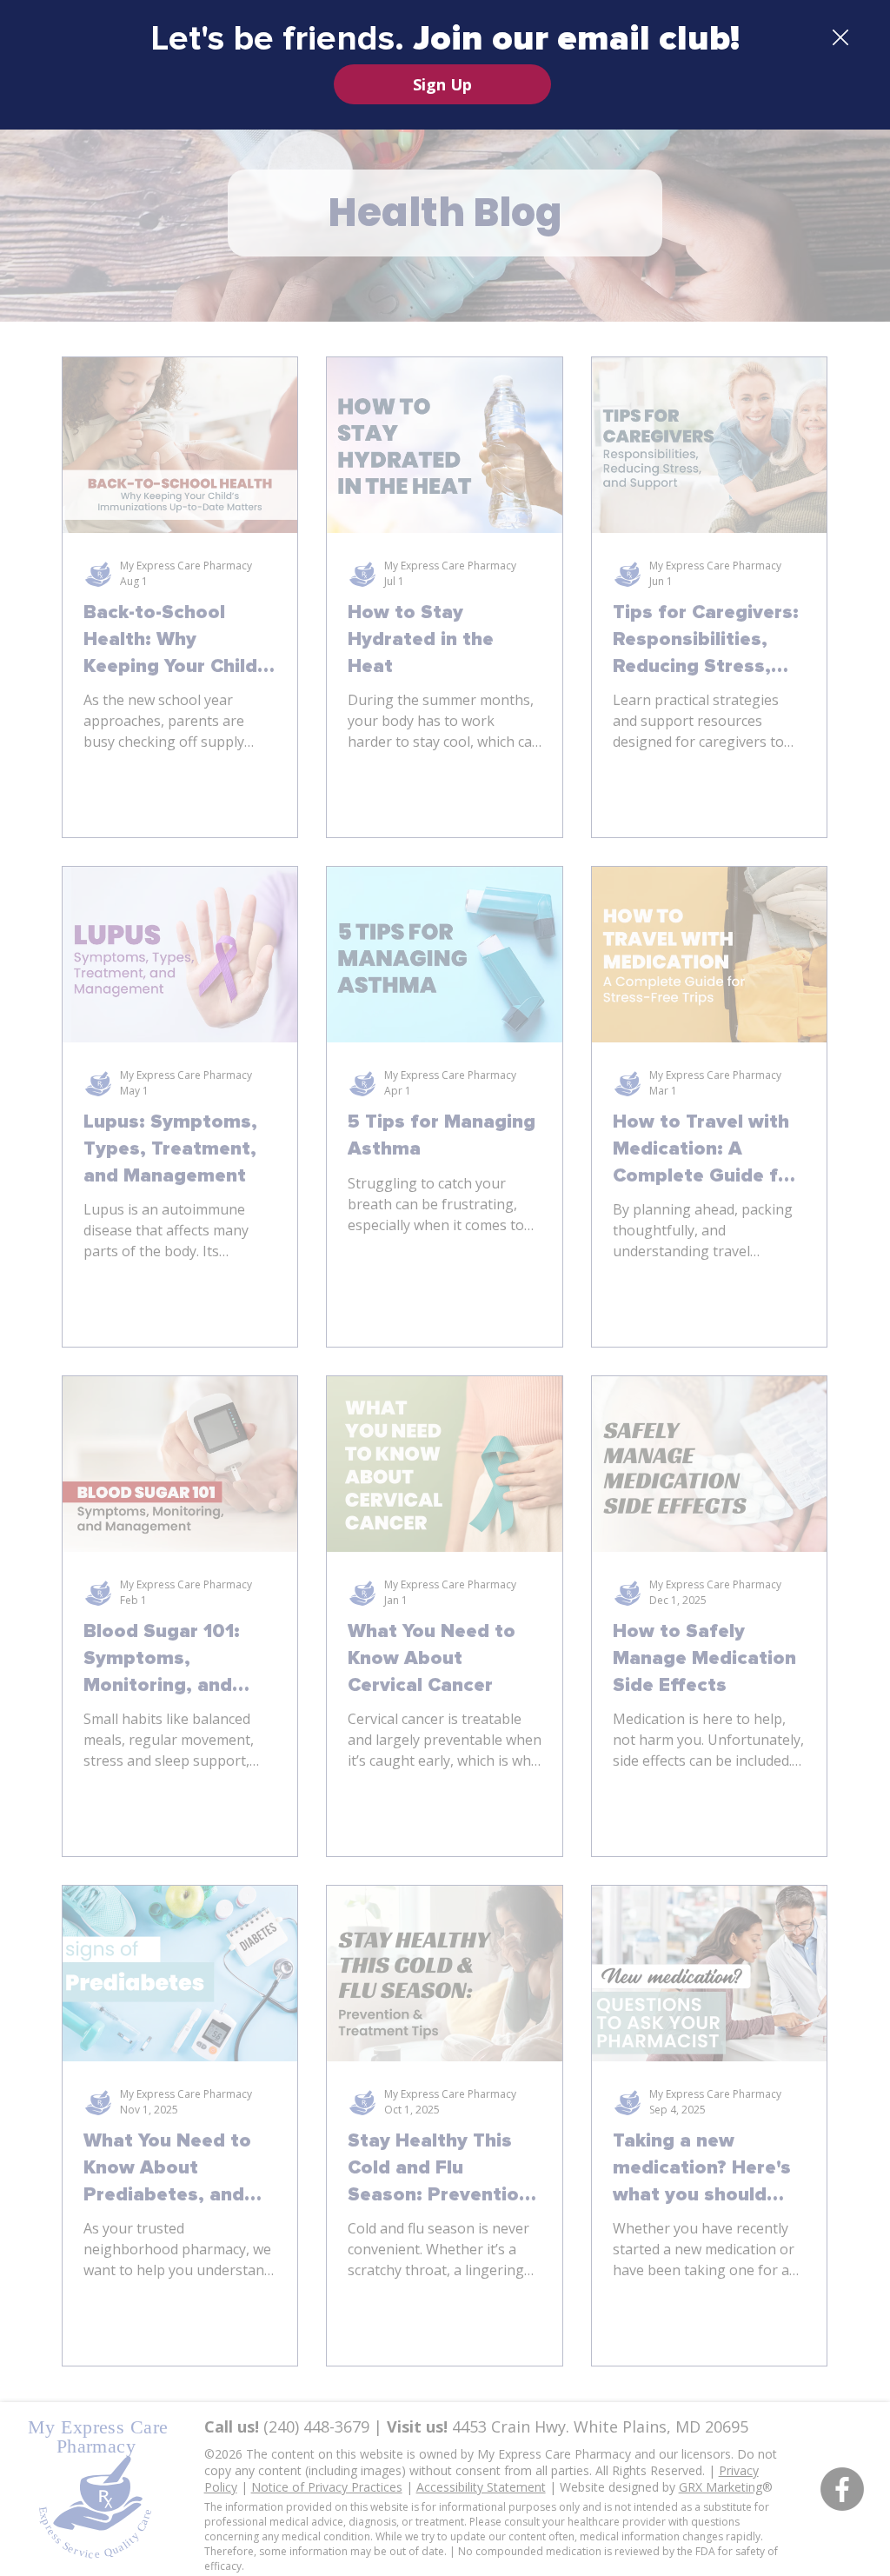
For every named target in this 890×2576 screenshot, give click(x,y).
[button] (840, 38)
